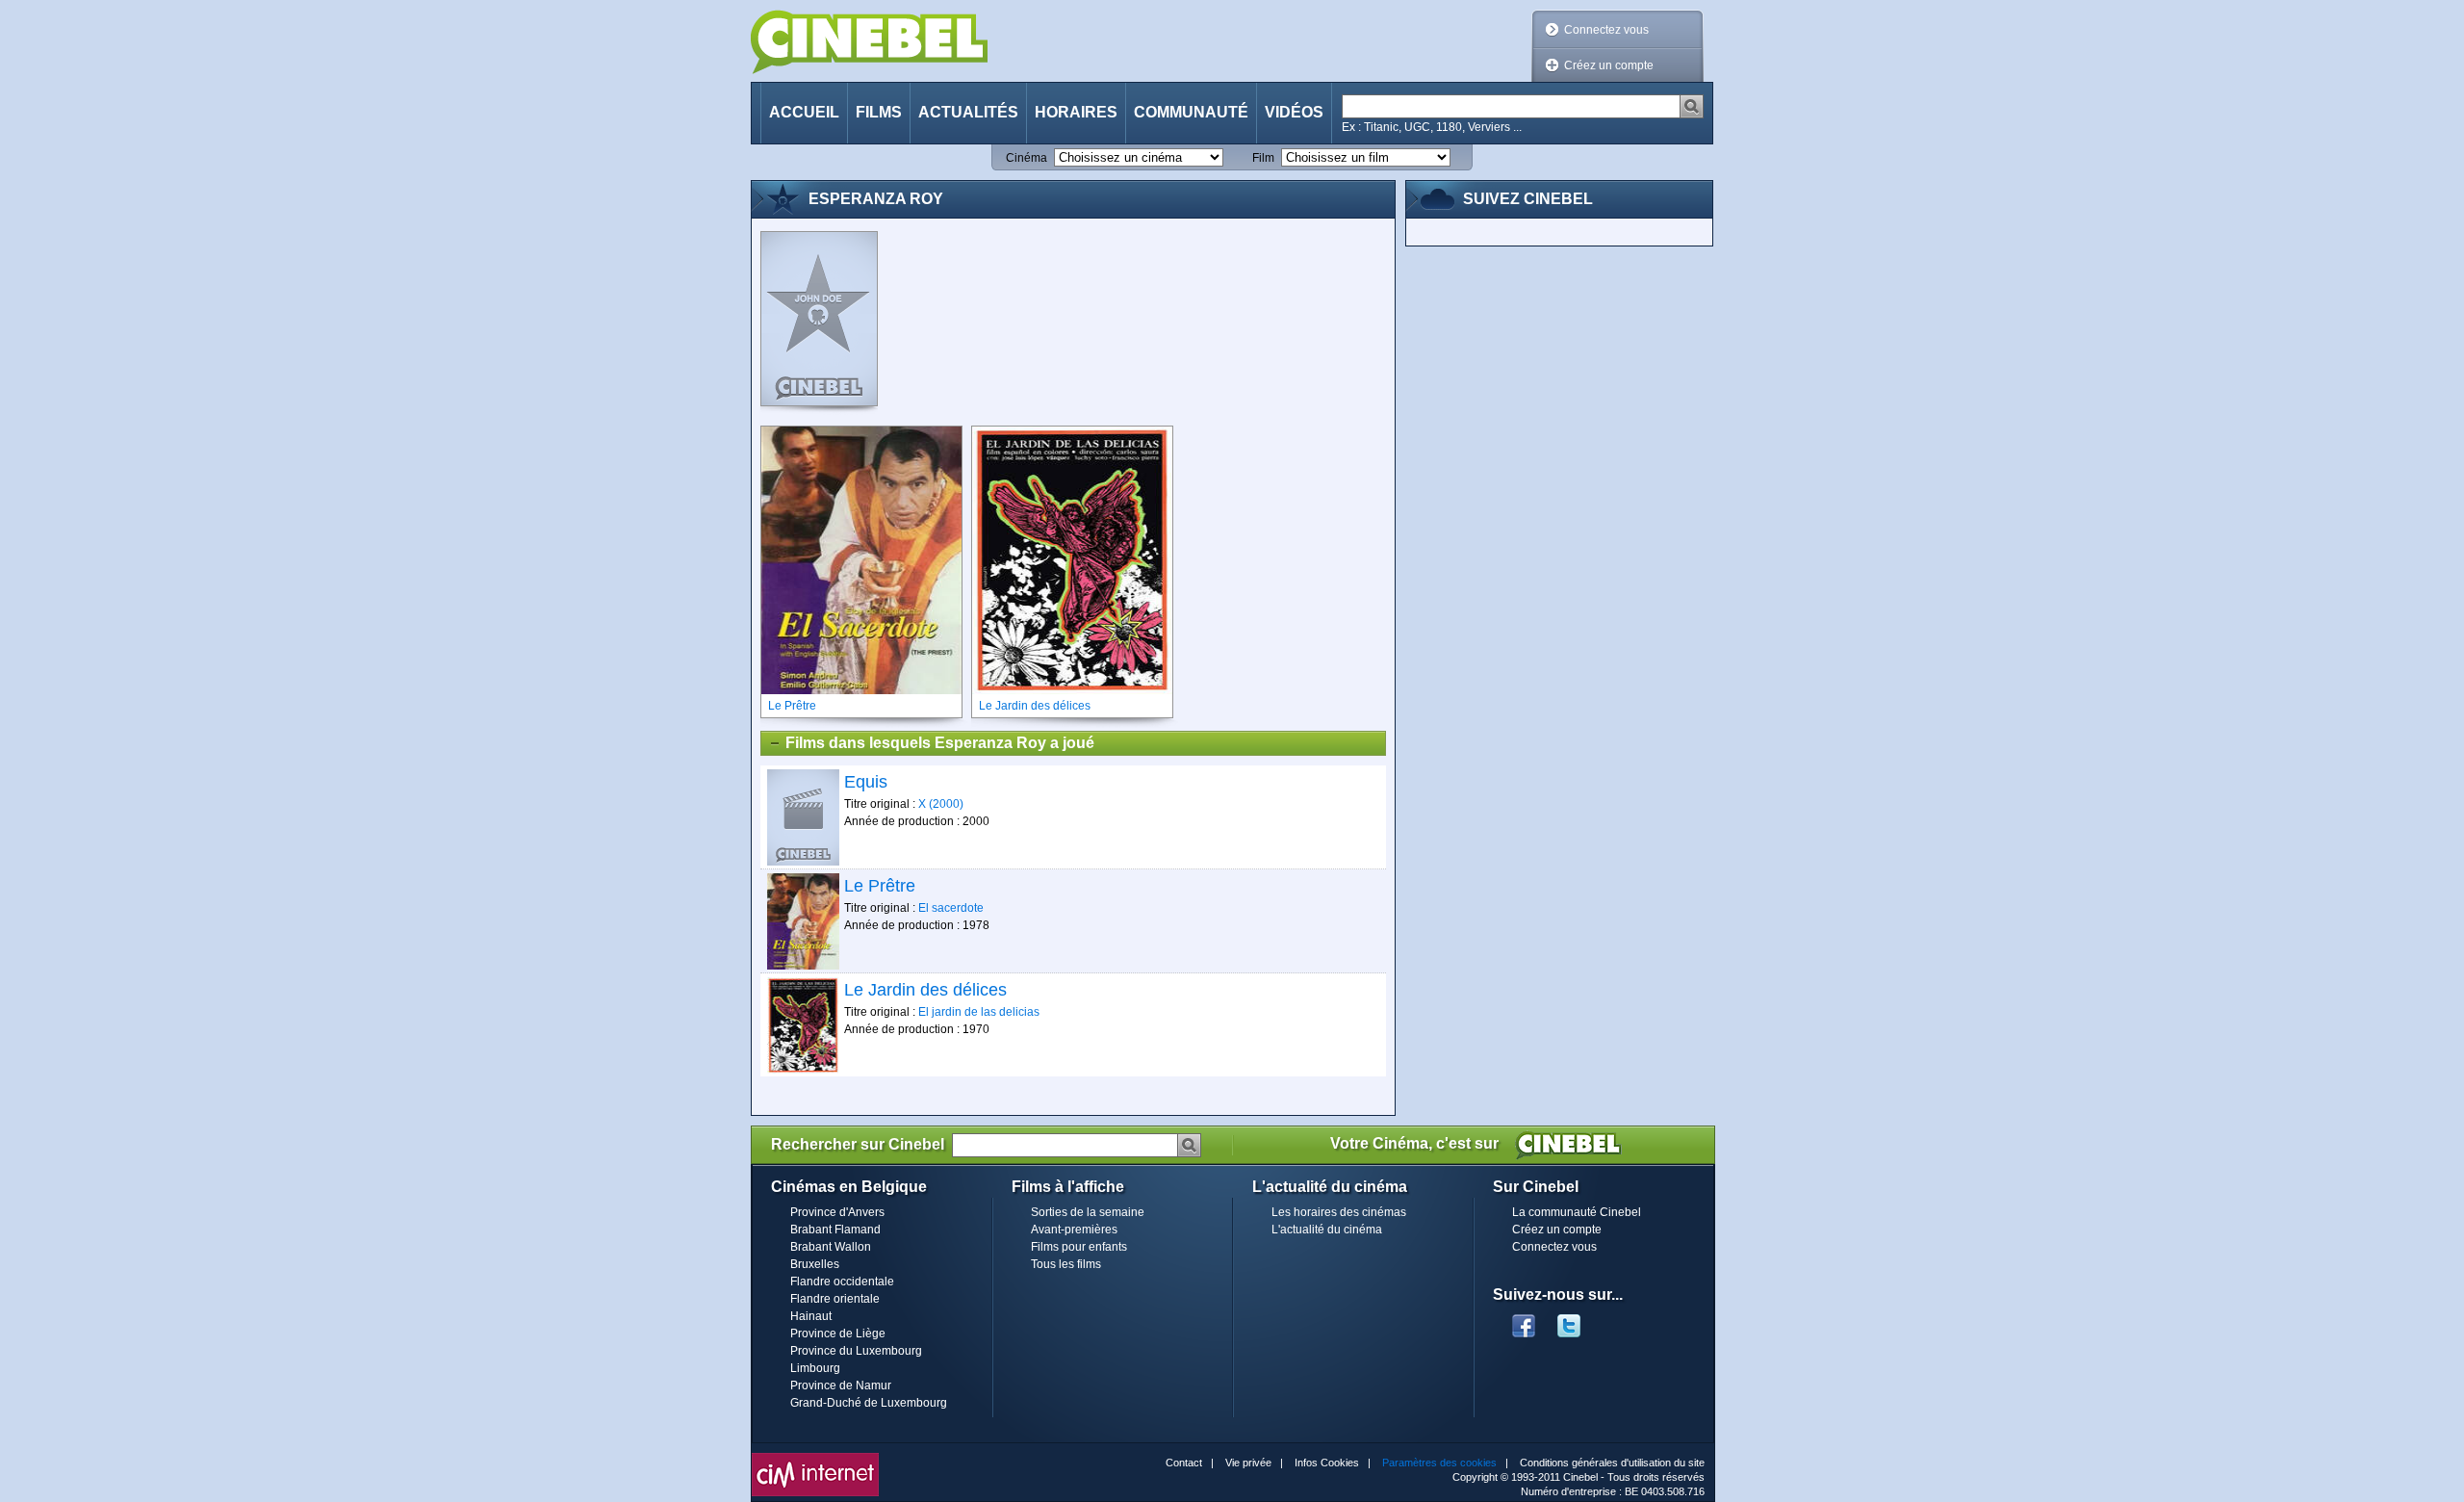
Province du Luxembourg (856, 1351)
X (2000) (941, 804)
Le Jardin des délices (925, 990)
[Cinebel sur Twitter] (1578, 1320)
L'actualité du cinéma (1327, 1230)
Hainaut (811, 1316)
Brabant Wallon (831, 1247)
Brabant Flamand (835, 1230)
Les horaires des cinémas (1339, 1212)
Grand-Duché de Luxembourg (869, 1403)
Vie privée (1248, 1463)
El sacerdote (951, 908)
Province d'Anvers (837, 1212)
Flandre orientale (835, 1299)
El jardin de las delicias (979, 1012)
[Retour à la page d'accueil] (869, 42)
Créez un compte (1609, 65)
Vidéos (1294, 112)
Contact (1184, 1463)
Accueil (804, 112)
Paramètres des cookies (1439, 1463)
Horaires (1076, 112)
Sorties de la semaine (1088, 1212)
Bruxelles (815, 1264)
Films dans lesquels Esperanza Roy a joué (940, 743)
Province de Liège (838, 1334)
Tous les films (1066, 1264)
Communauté (1191, 112)
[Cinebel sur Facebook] (1524, 1320)
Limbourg (815, 1368)
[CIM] (815, 1458)
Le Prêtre (880, 886)
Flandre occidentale (842, 1282)
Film (1263, 158)
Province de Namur (841, 1385)
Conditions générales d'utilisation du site (1612, 1463)
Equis (866, 782)
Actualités (968, 112)
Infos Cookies (1327, 1463)
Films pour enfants (1079, 1247)
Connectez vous (1606, 30)
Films (879, 112)
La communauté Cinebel (1577, 1212)
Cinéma (1027, 158)
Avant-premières (1074, 1230)
